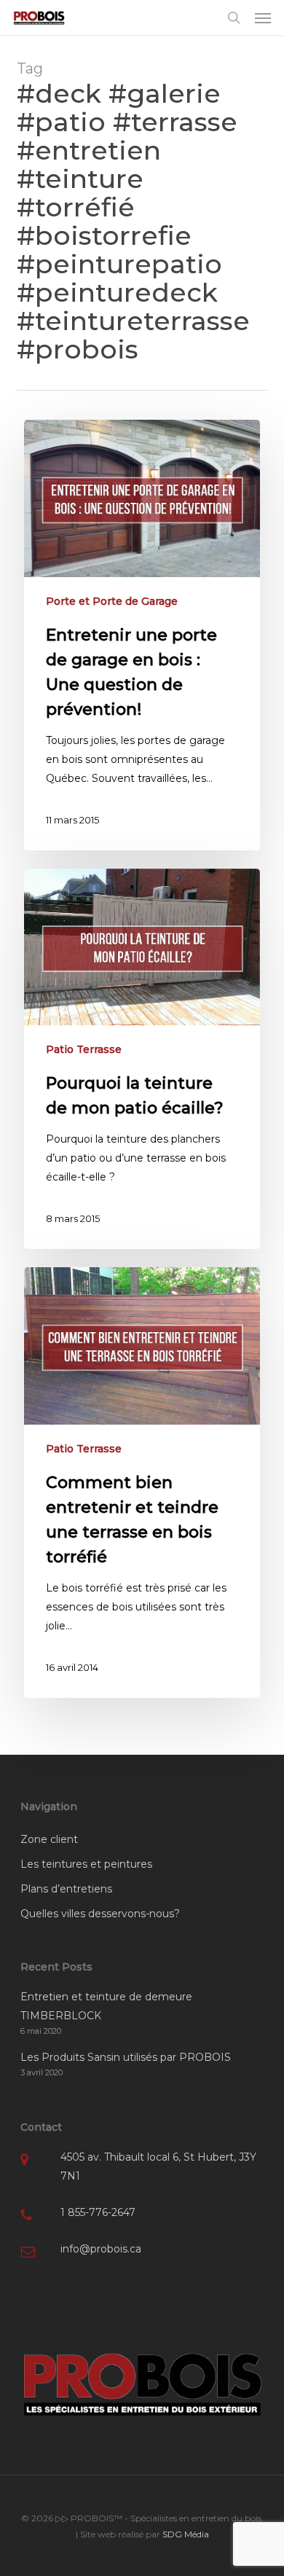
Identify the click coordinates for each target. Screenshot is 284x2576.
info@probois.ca (101, 2249)
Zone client (49, 1839)
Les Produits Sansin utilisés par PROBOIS (126, 2057)
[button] (263, 17)
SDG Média (186, 2534)
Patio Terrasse (84, 1049)
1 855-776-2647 (98, 2212)
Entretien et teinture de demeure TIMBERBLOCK (106, 2006)
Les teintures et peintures (86, 1864)
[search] (234, 17)
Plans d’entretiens (66, 1889)
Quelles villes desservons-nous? (100, 1914)
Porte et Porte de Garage (112, 601)
